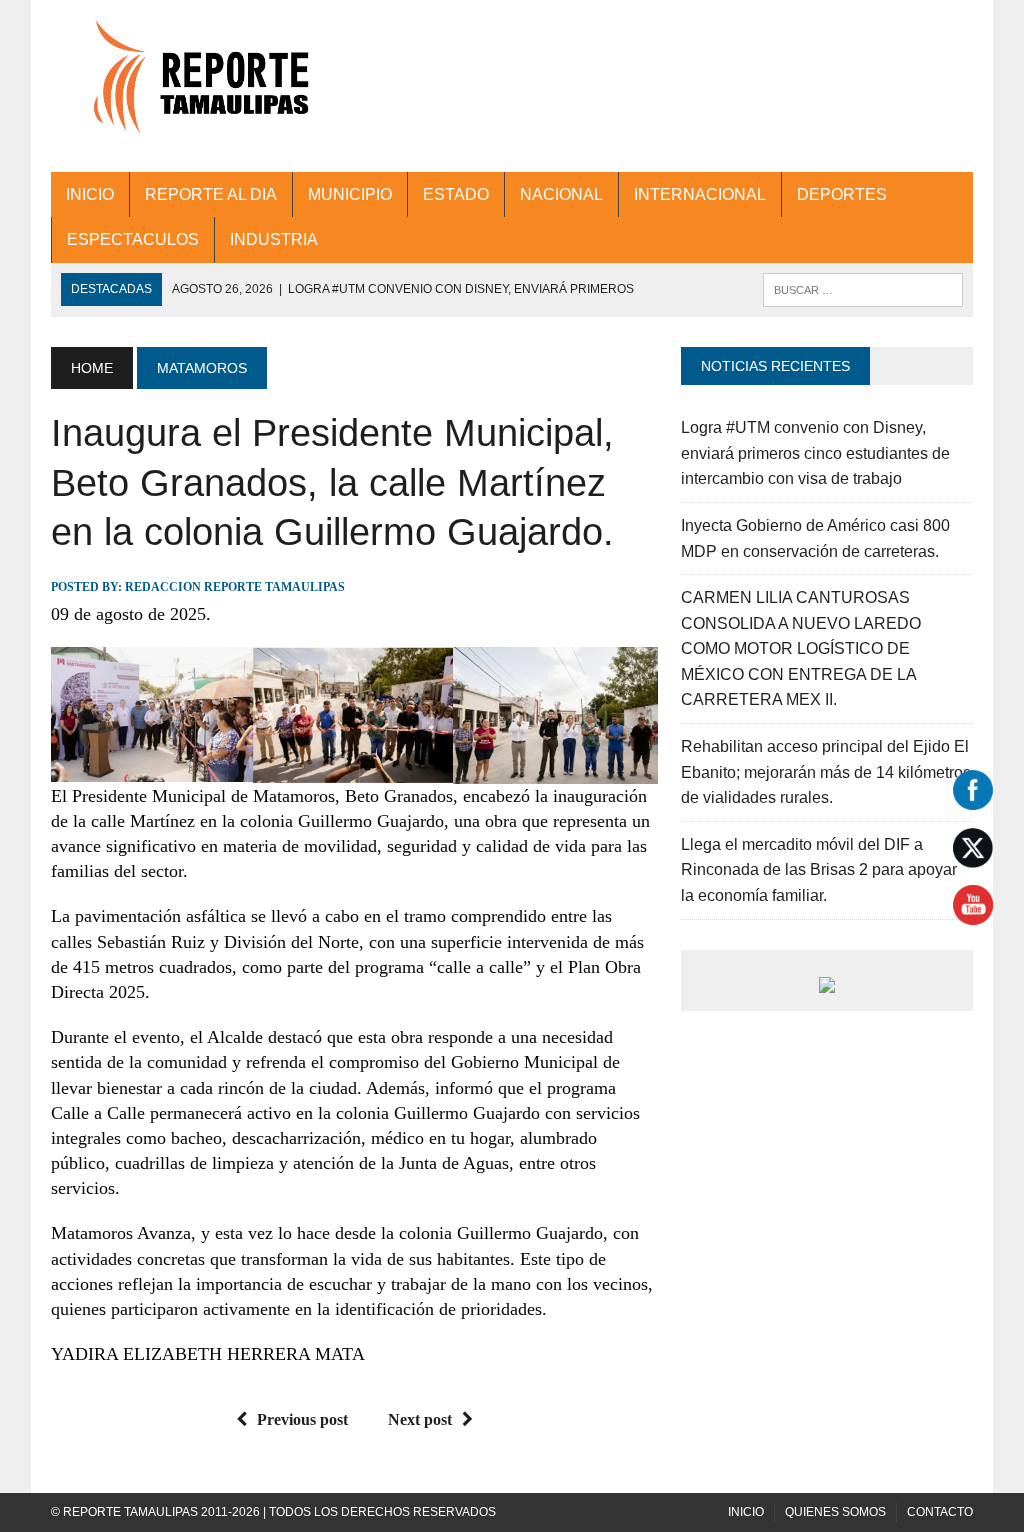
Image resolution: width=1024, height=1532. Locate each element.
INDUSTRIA (274, 239)
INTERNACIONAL (700, 194)
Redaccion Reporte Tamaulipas (235, 587)
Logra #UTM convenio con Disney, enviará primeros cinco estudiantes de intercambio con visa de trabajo (815, 453)
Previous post (302, 1419)
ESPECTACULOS (133, 239)
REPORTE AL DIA (211, 194)
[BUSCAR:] (863, 288)
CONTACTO (940, 1512)
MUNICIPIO (350, 194)
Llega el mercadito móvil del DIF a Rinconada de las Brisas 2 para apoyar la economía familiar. (819, 870)
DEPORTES (842, 194)
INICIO (90, 194)
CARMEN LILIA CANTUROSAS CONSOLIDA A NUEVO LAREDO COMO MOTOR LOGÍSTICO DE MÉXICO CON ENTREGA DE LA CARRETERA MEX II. (801, 648)
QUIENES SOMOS (835, 1512)
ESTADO (456, 194)
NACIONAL (561, 194)
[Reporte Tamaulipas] (197, 86)
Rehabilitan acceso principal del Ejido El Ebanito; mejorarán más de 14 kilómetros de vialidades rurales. (826, 772)
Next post (420, 1419)
